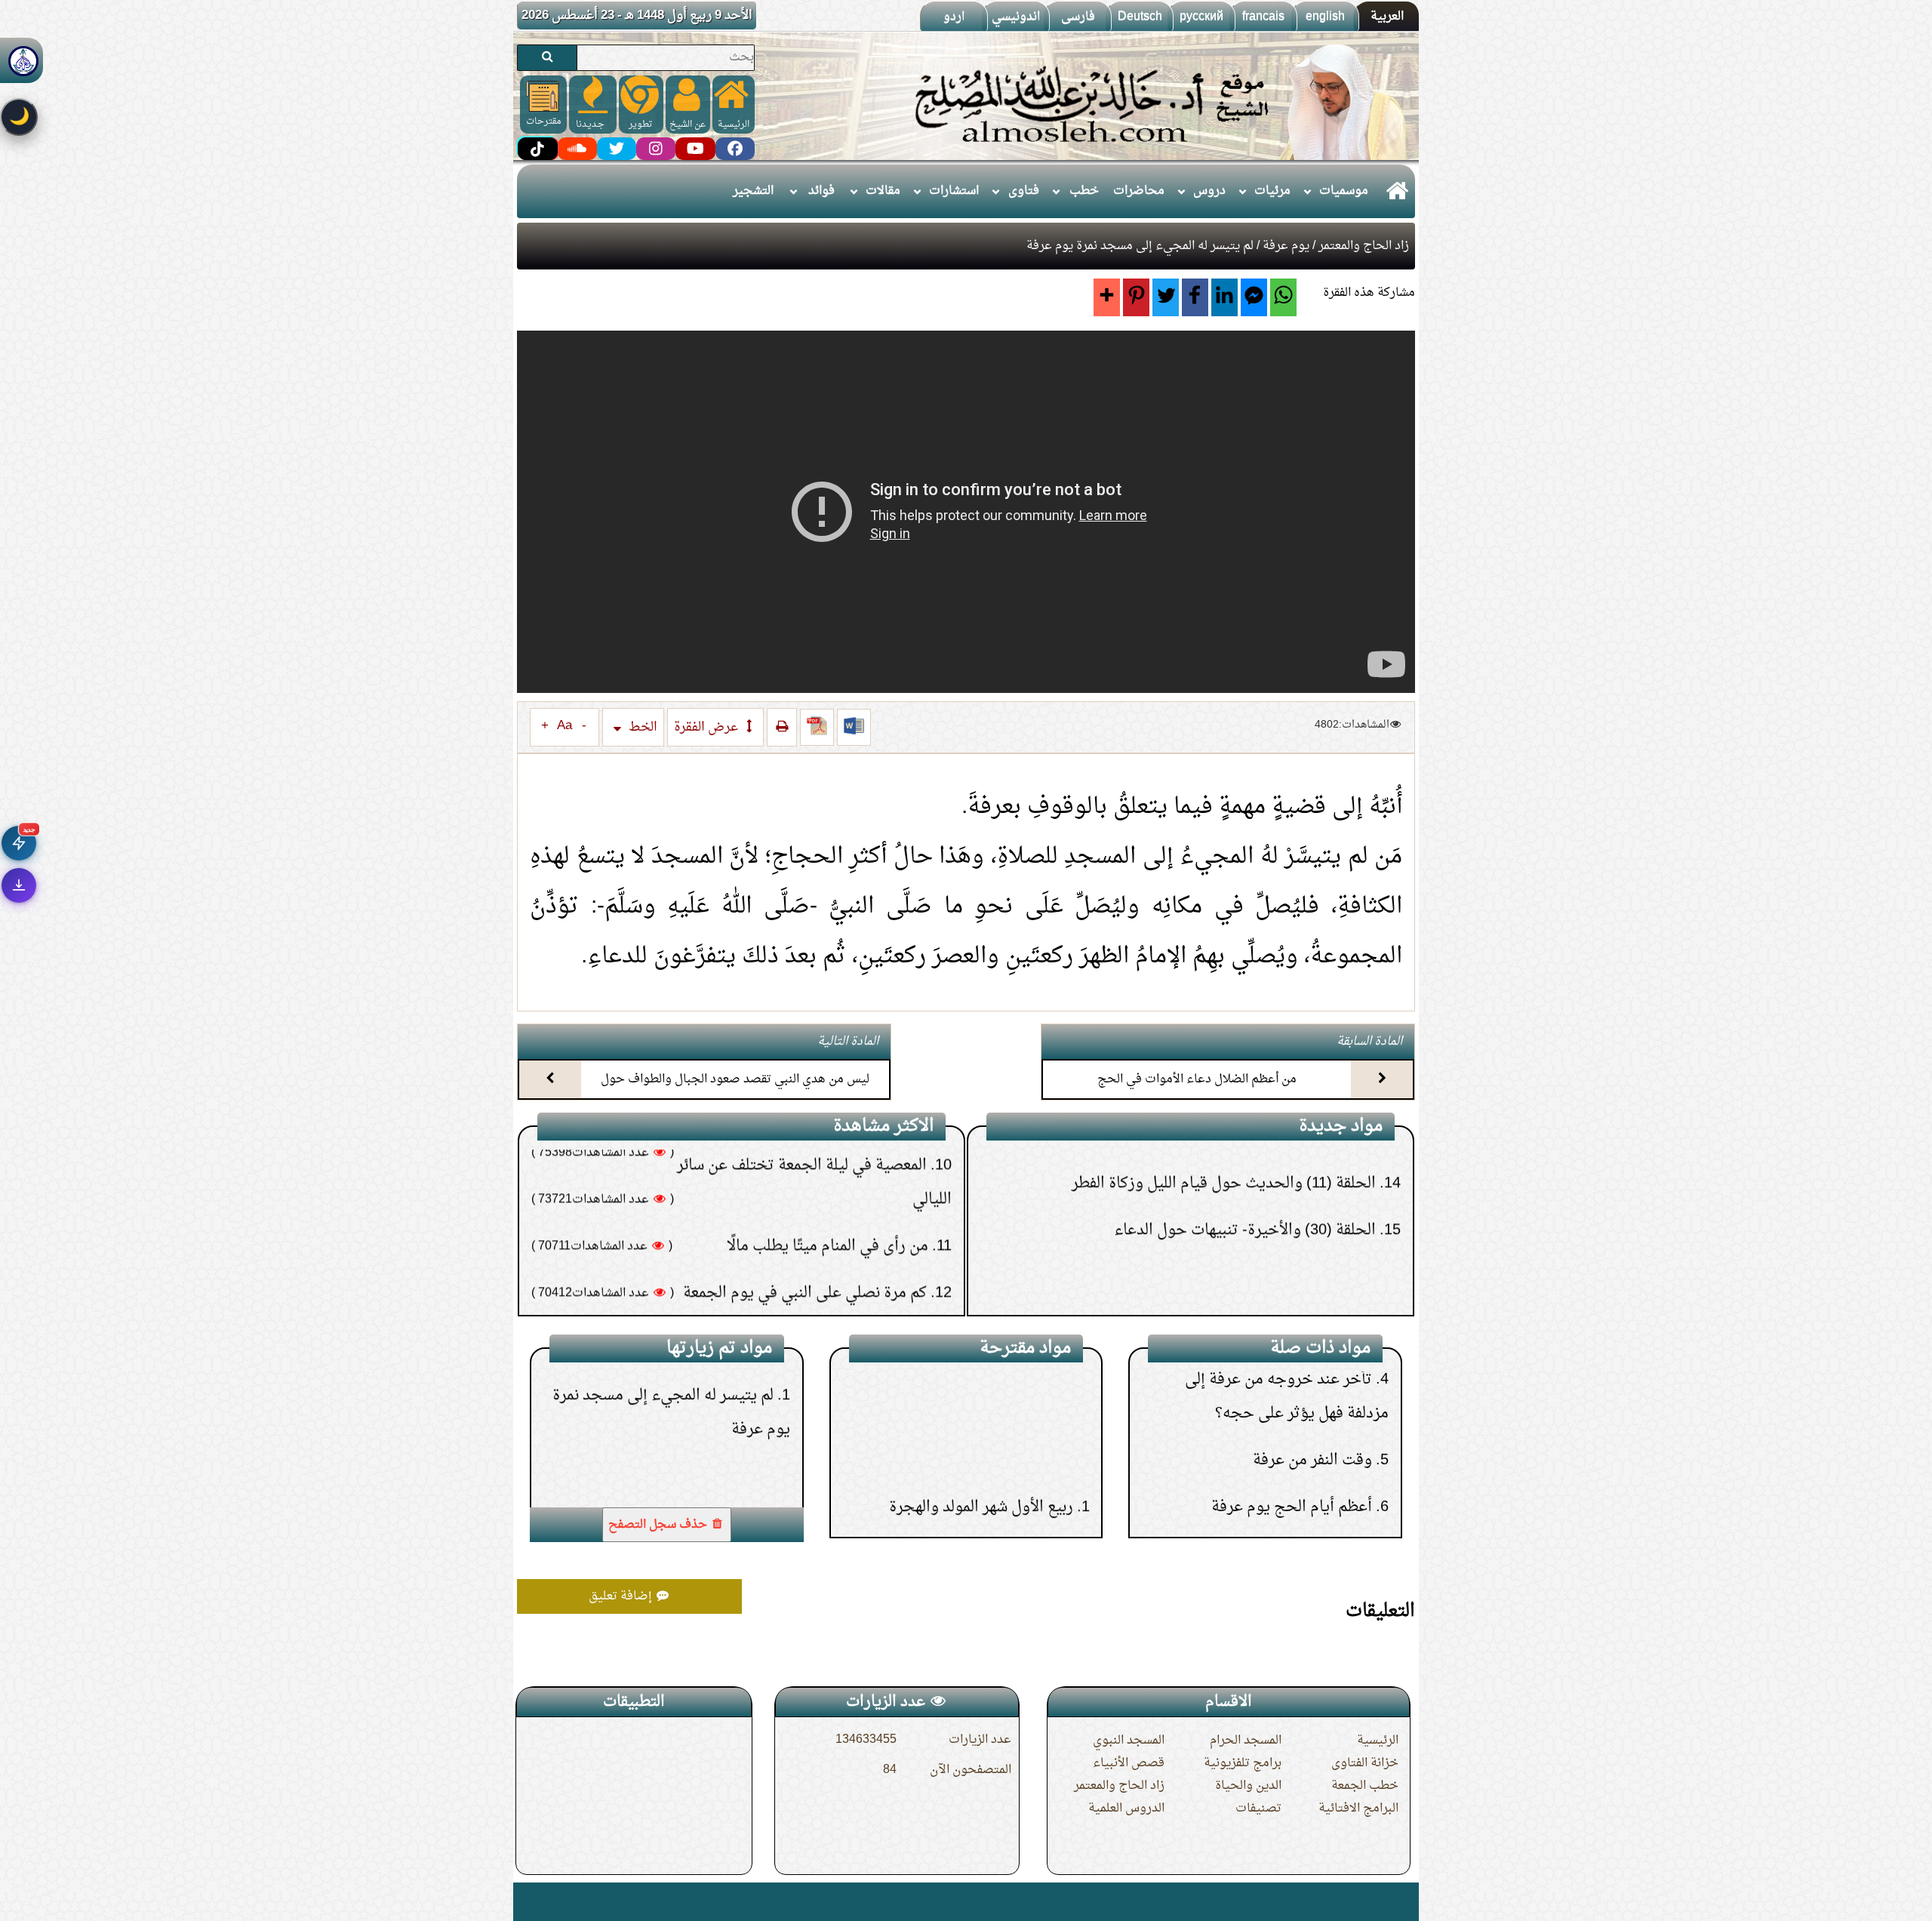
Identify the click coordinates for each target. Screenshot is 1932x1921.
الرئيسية (1378, 1741)
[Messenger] (1254, 297)
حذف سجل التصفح (659, 1525)
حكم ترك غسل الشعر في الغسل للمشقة (806, 1193)
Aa (565, 726)
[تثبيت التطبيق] (19, 885)
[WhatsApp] (1283, 297)
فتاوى (1024, 191)
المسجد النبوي (1129, 1741)
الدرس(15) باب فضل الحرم (987, 1387)
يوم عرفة (1286, 246)
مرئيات (1272, 191)
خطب (1084, 191)
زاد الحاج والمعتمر (1364, 246)
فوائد (821, 191)
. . (523, 1902)
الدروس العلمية (1126, 1809)
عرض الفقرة (708, 727)
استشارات (954, 191)
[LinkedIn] (1224, 297)
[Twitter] (1166, 297)
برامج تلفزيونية (1243, 1763)
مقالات (883, 191)
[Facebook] (1195, 297)
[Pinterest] (1136, 297)
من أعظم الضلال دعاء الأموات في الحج (1197, 1079)
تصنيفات (1258, 1809)
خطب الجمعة (1365, 1786)
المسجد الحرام (1246, 1741)
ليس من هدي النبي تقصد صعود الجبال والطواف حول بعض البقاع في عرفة (735, 1093)
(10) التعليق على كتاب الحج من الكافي (1263, 1196)
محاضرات (1139, 191)
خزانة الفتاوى (1365, 1763)
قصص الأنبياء (1129, 1763)
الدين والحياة (1248, 1786)
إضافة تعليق (622, 1596)
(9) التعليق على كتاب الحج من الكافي (1267, 1243)
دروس (1209, 191)
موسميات (1344, 191)
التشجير (753, 191)
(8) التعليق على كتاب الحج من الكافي (1267, 1290)
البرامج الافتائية (1358, 1809)
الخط (641, 727)
